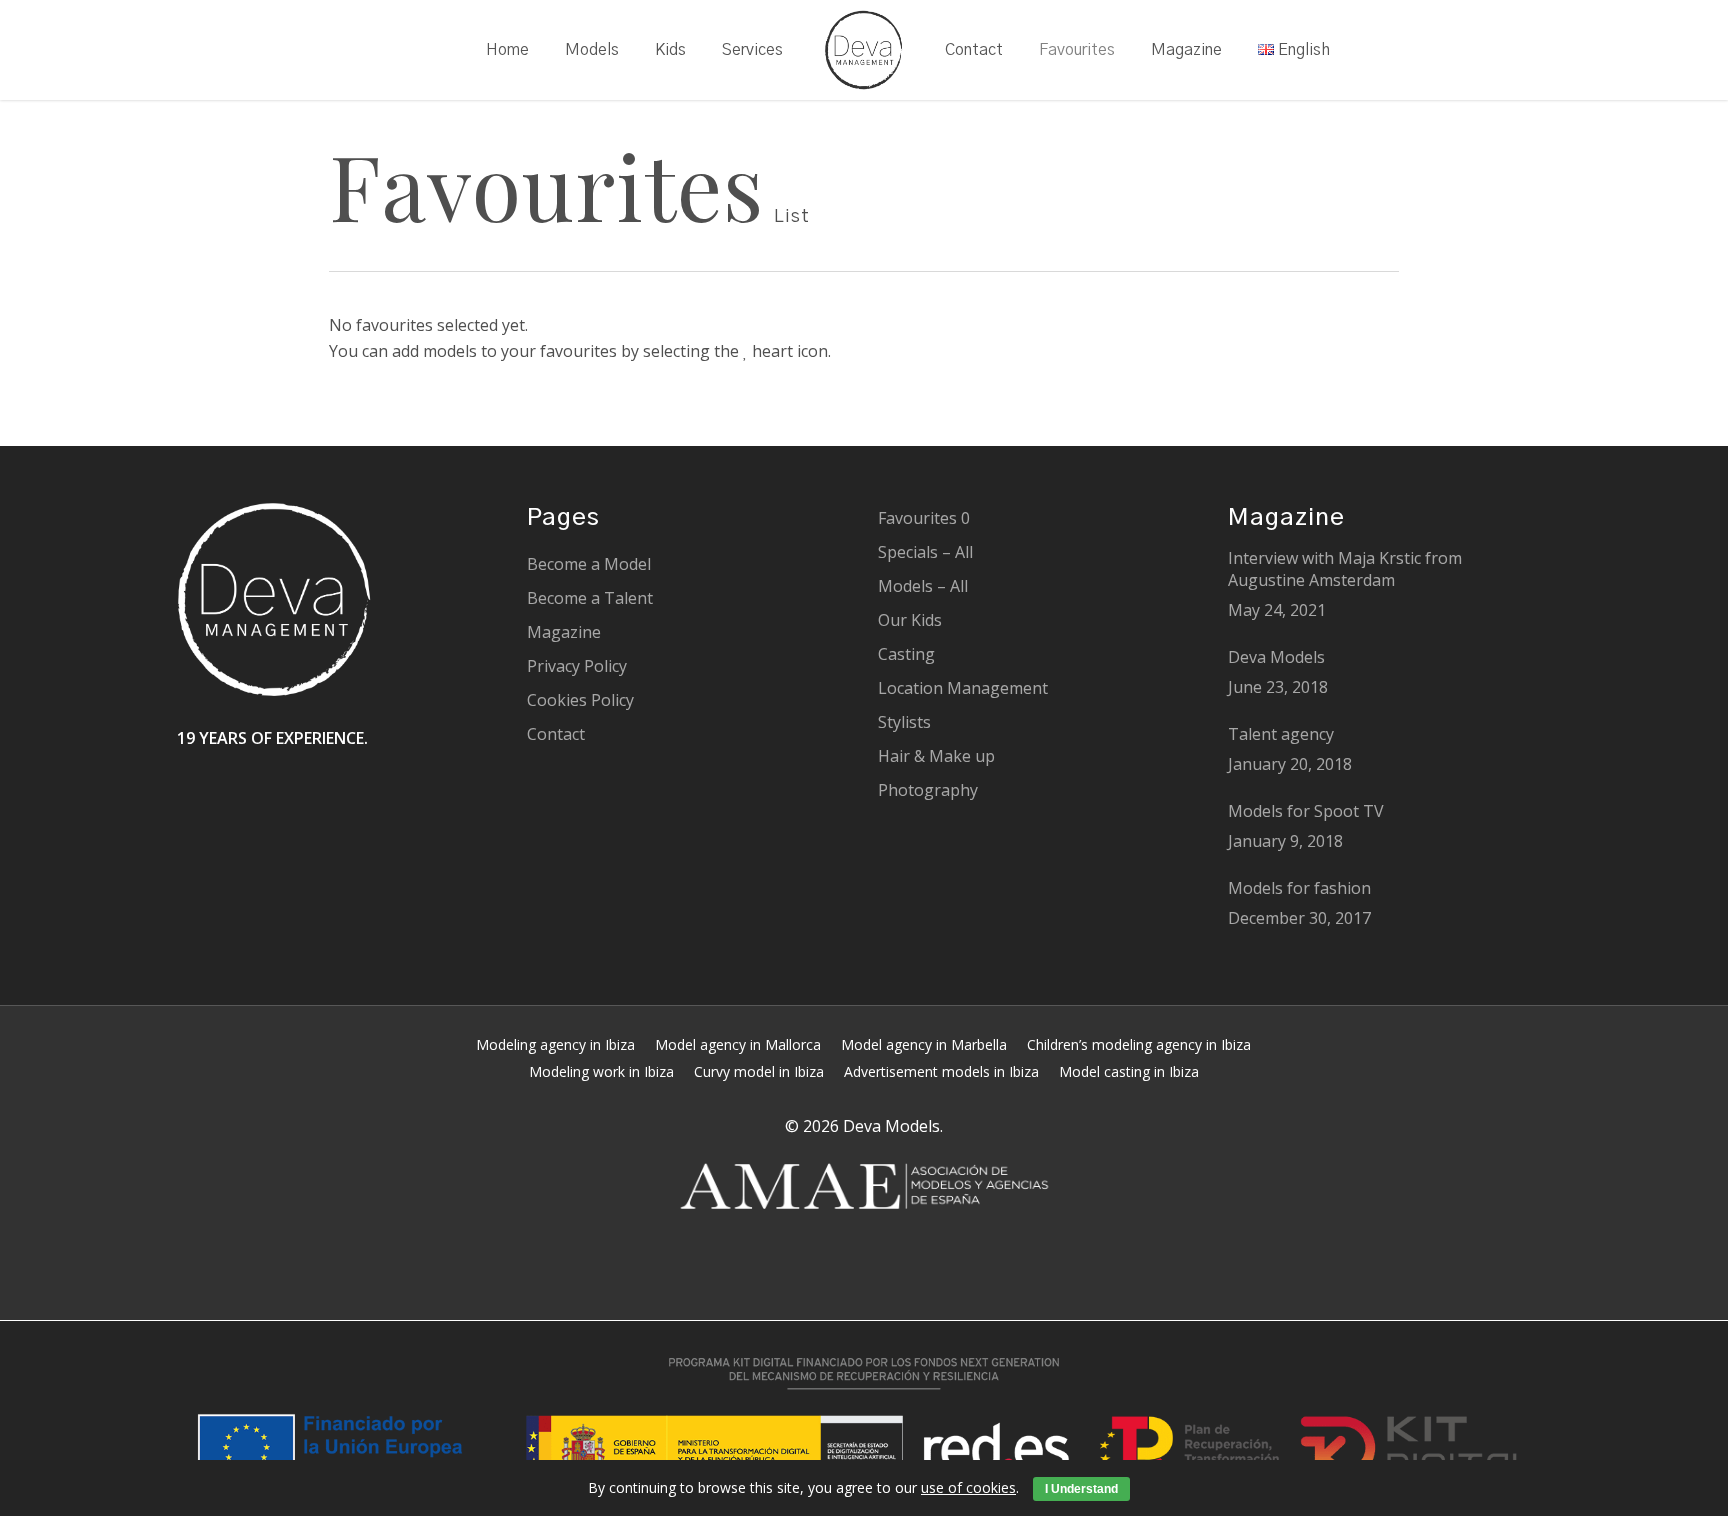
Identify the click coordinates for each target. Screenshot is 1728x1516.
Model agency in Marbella (924, 1044)
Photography (928, 790)
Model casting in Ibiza (1129, 1071)
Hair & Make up (936, 756)
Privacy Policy (577, 666)
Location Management (963, 688)
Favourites (924, 518)
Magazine (564, 632)
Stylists (904, 722)
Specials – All (925, 552)
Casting (906, 654)
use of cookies (968, 1487)
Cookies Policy (580, 700)
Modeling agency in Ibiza (555, 1044)
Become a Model (589, 564)
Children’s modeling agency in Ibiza (1139, 1044)
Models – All (923, 586)
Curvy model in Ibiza (759, 1071)
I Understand (1081, 1489)
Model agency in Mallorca (738, 1044)
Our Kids (910, 620)
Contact (556, 734)
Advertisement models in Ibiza (941, 1071)
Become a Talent (590, 598)
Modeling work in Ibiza (601, 1071)
